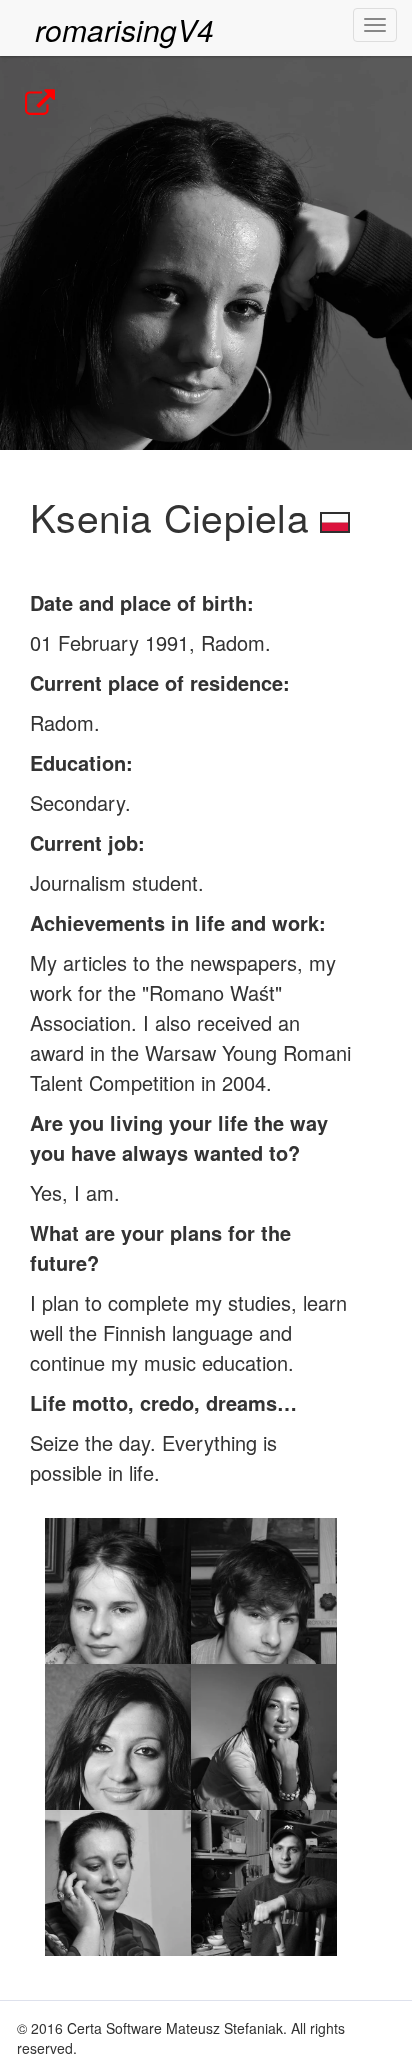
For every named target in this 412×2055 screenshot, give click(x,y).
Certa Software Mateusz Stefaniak (175, 2028)
